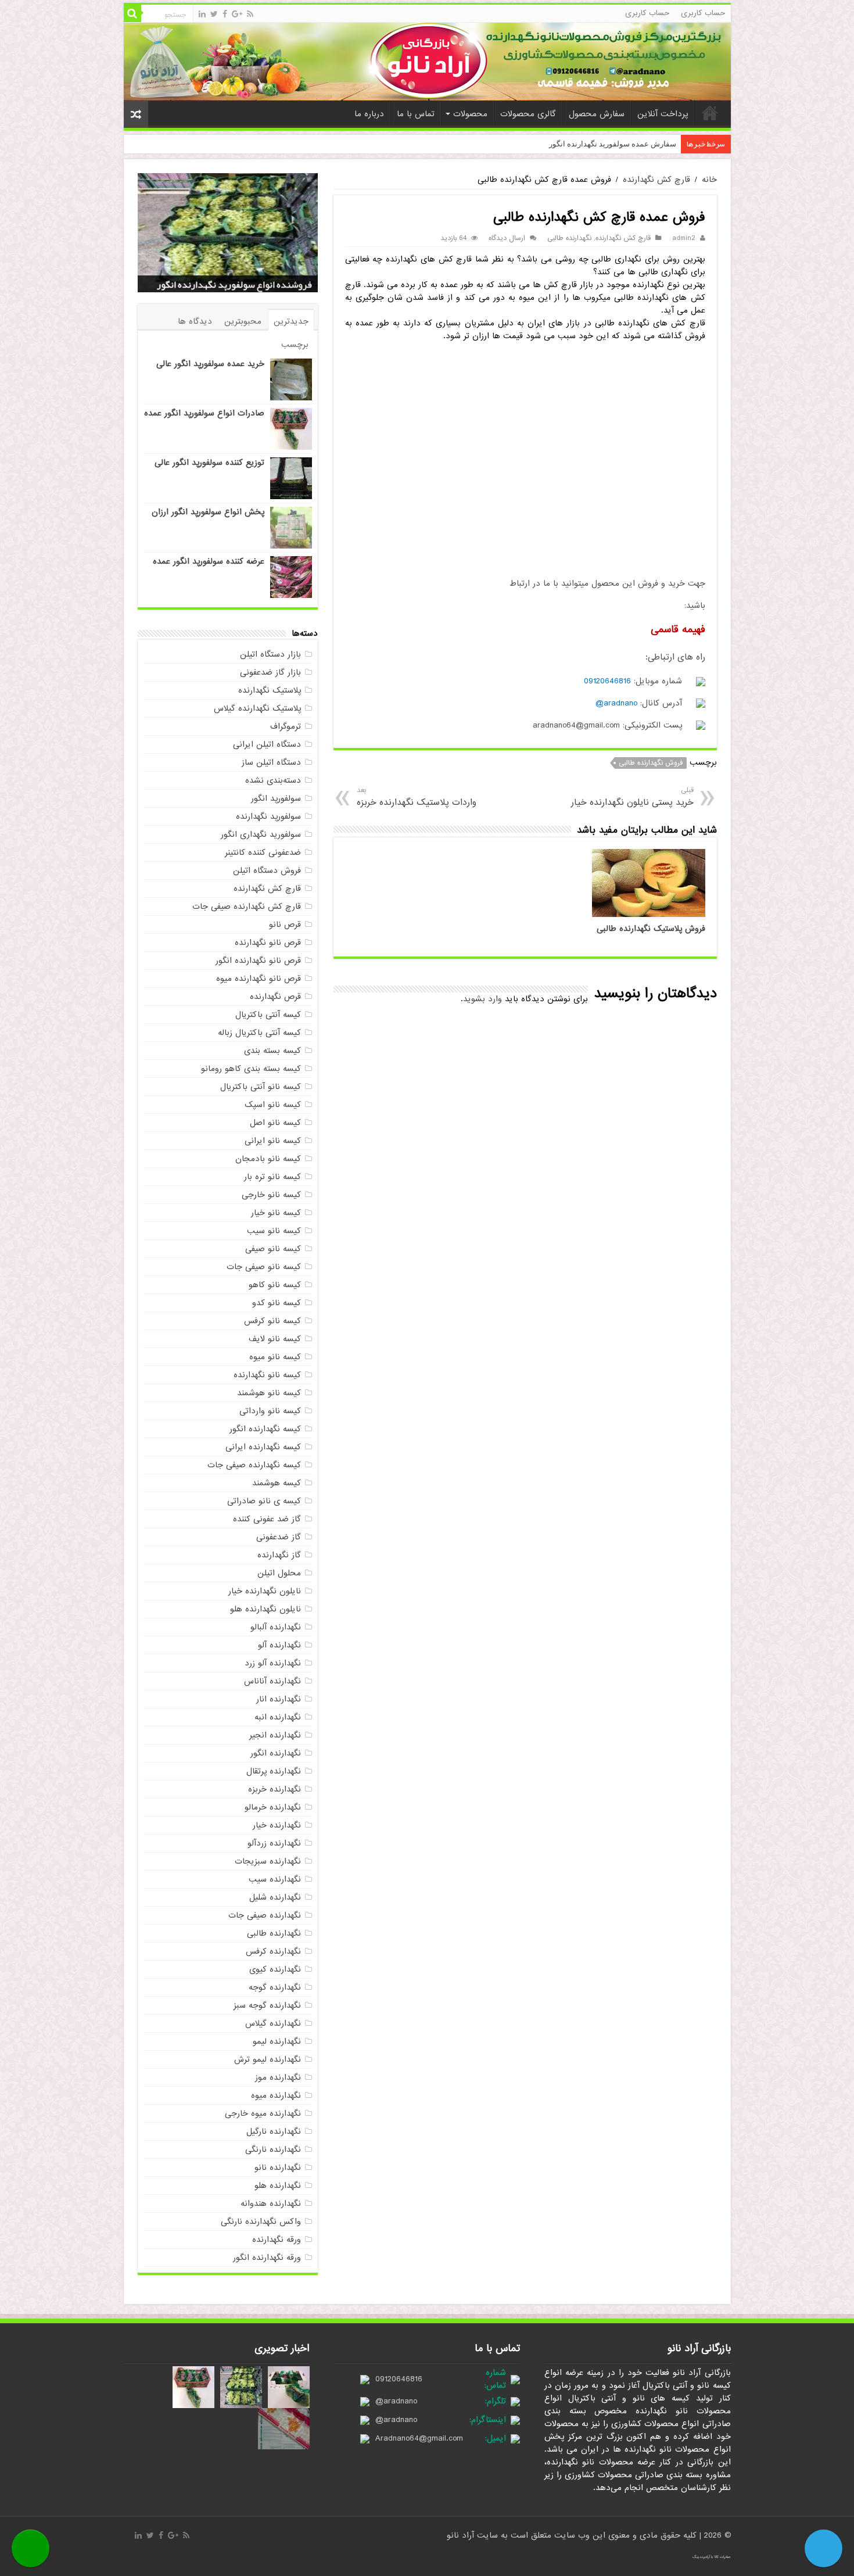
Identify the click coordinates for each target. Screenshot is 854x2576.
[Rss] (250, 14)
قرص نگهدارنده (275, 997)
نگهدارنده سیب (275, 1879)
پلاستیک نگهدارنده (270, 690)
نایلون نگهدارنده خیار (265, 1591)
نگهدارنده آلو (279, 1645)
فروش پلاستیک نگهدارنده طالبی (651, 929)
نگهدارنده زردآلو (274, 1843)
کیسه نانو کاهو (275, 1285)
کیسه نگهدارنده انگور (265, 1429)
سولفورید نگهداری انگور (261, 834)
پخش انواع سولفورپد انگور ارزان (208, 512)
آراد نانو (462, 2535)
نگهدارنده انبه (278, 1717)
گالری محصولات (528, 114)
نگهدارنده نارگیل (274, 2131)
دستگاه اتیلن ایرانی (267, 744)
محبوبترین (243, 321)
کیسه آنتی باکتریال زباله (259, 1033)
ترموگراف (286, 726)
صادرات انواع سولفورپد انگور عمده (204, 413)
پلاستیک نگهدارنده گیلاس (257, 708)
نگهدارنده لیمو (277, 2041)
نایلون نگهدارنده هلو (265, 1609)
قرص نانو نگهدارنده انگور (258, 961)
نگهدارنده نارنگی (273, 2149)
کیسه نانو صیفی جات (264, 1267)
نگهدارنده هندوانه (271, 2204)
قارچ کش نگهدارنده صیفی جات (247, 907)
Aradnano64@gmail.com (419, 2438)
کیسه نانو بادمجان (268, 1159)
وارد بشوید (482, 999)
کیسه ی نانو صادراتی (264, 1501)
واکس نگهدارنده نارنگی (261, 2222)
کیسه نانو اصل (275, 1123)
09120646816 (607, 681)
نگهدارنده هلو (278, 2186)
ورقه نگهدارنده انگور (267, 2258)
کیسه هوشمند (277, 1483)
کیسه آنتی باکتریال (268, 1015)
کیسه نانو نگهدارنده (267, 1375)
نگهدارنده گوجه (275, 1987)
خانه (710, 113)
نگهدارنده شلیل (275, 1897)
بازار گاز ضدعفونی (270, 672)
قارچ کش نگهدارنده (656, 180)
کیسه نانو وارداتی (270, 1411)
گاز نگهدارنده (279, 1555)
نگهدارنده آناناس (272, 1681)
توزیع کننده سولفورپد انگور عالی (209, 463)
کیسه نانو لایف (275, 1339)
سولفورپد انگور (276, 798)
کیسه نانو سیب (274, 1231)
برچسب (295, 345)
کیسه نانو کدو (277, 1303)
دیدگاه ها (195, 321)
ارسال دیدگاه (507, 238)
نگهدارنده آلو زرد (273, 1663)
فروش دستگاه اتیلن (267, 870)
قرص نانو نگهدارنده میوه (259, 979)
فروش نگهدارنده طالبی (651, 763)
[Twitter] (214, 14)
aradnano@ (616, 703)
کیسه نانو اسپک (273, 1105)
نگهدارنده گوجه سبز (267, 2005)
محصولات (470, 114)
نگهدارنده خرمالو (273, 1807)
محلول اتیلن (279, 1573)
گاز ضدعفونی (279, 1537)
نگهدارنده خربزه (274, 1789)
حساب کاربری (703, 13)
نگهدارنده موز (278, 2077)
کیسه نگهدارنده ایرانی (263, 1447)
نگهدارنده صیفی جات (265, 1915)
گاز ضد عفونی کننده (267, 1519)
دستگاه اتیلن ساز (271, 762)
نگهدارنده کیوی (275, 1969)
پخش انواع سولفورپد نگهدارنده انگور (242, 285)
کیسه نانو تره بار (272, 1177)
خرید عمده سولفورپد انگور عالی (210, 364)
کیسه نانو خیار (276, 1213)
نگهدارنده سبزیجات (268, 1861)
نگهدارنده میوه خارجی (263, 2113)
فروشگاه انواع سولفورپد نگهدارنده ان (616, 144)
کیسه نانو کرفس (272, 1321)
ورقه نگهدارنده (277, 2240)
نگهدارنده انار (279, 1699)
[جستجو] (132, 13)
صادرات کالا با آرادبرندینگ (712, 2557)
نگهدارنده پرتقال (274, 1771)
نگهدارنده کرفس (273, 1951)
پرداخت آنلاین (663, 114)
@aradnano (396, 2401)
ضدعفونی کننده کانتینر (263, 852)
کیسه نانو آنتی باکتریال (261, 1087)
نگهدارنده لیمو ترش (268, 2059)
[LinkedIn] (202, 14)
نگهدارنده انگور (276, 1753)
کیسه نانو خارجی (271, 1195)
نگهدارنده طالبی (569, 238)
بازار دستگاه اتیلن (270, 654)
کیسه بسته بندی (272, 1051)
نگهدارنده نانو (278, 2167)
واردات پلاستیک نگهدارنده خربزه (417, 797)
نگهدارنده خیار (277, 1825)
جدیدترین (291, 321)
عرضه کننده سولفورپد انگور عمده (209, 561)
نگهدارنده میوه (276, 2095)
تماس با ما (416, 114)
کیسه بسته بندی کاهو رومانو (251, 1069)
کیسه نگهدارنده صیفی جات (254, 1465)
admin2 (684, 238)
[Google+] (237, 14)
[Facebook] (225, 14)
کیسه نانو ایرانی (273, 1141)
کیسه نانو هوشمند (269, 1393)
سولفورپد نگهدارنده (268, 816)
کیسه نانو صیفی (273, 1249)
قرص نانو (285, 925)
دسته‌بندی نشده (273, 780)
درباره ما (369, 114)
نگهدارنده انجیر (275, 1735)
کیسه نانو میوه (275, 1357)
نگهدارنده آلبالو (276, 1627)
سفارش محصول (597, 114)
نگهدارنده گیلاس (273, 2023)
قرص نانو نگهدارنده (268, 943)
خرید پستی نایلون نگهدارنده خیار (632, 797)
